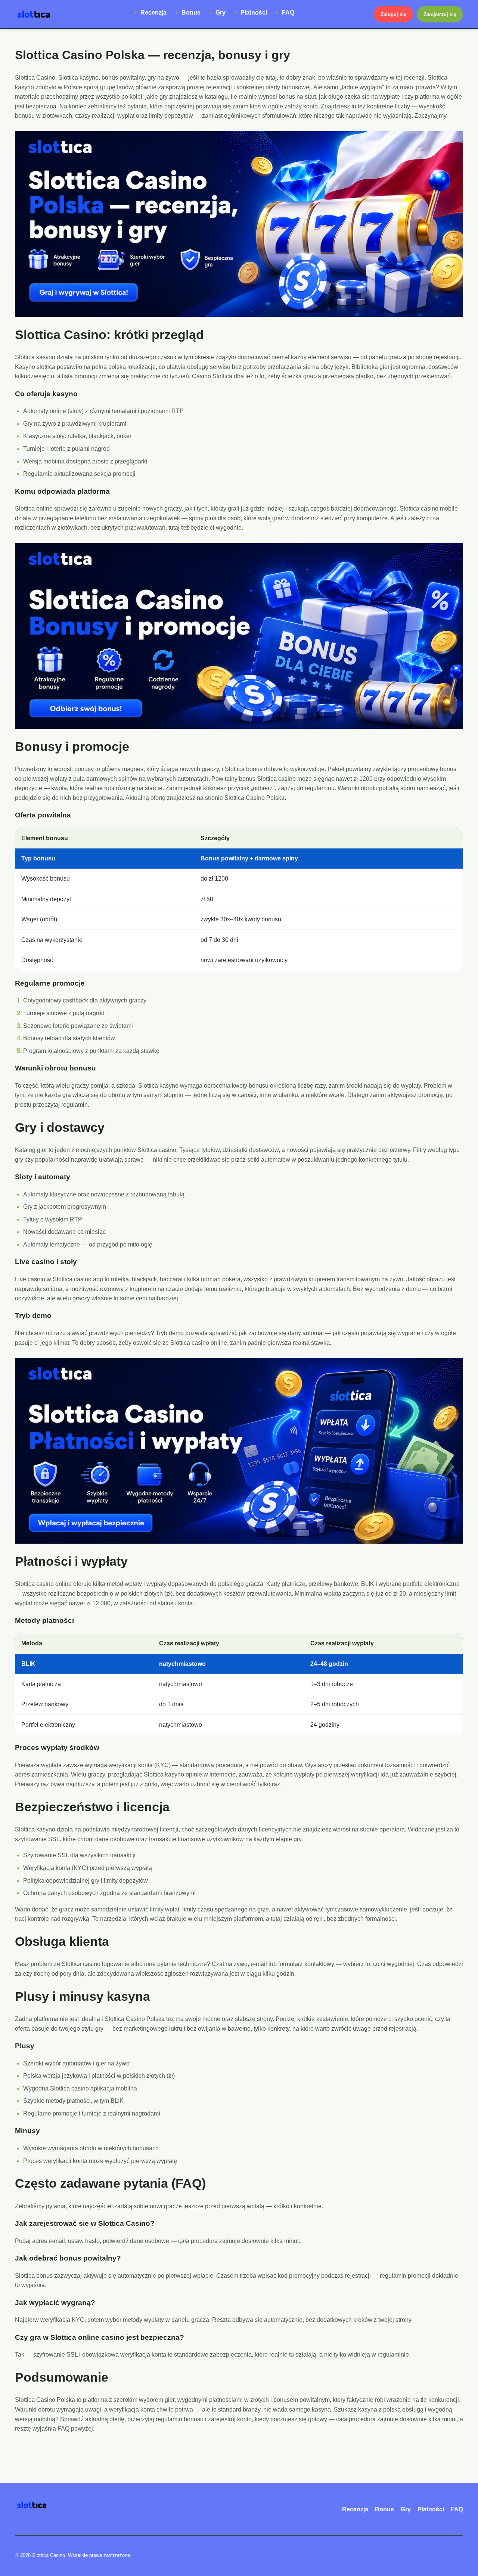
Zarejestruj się (440, 14)
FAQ (288, 13)
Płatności (254, 13)
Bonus (191, 13)
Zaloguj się (393, 14)
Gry (221, 13)
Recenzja (153, 13)
